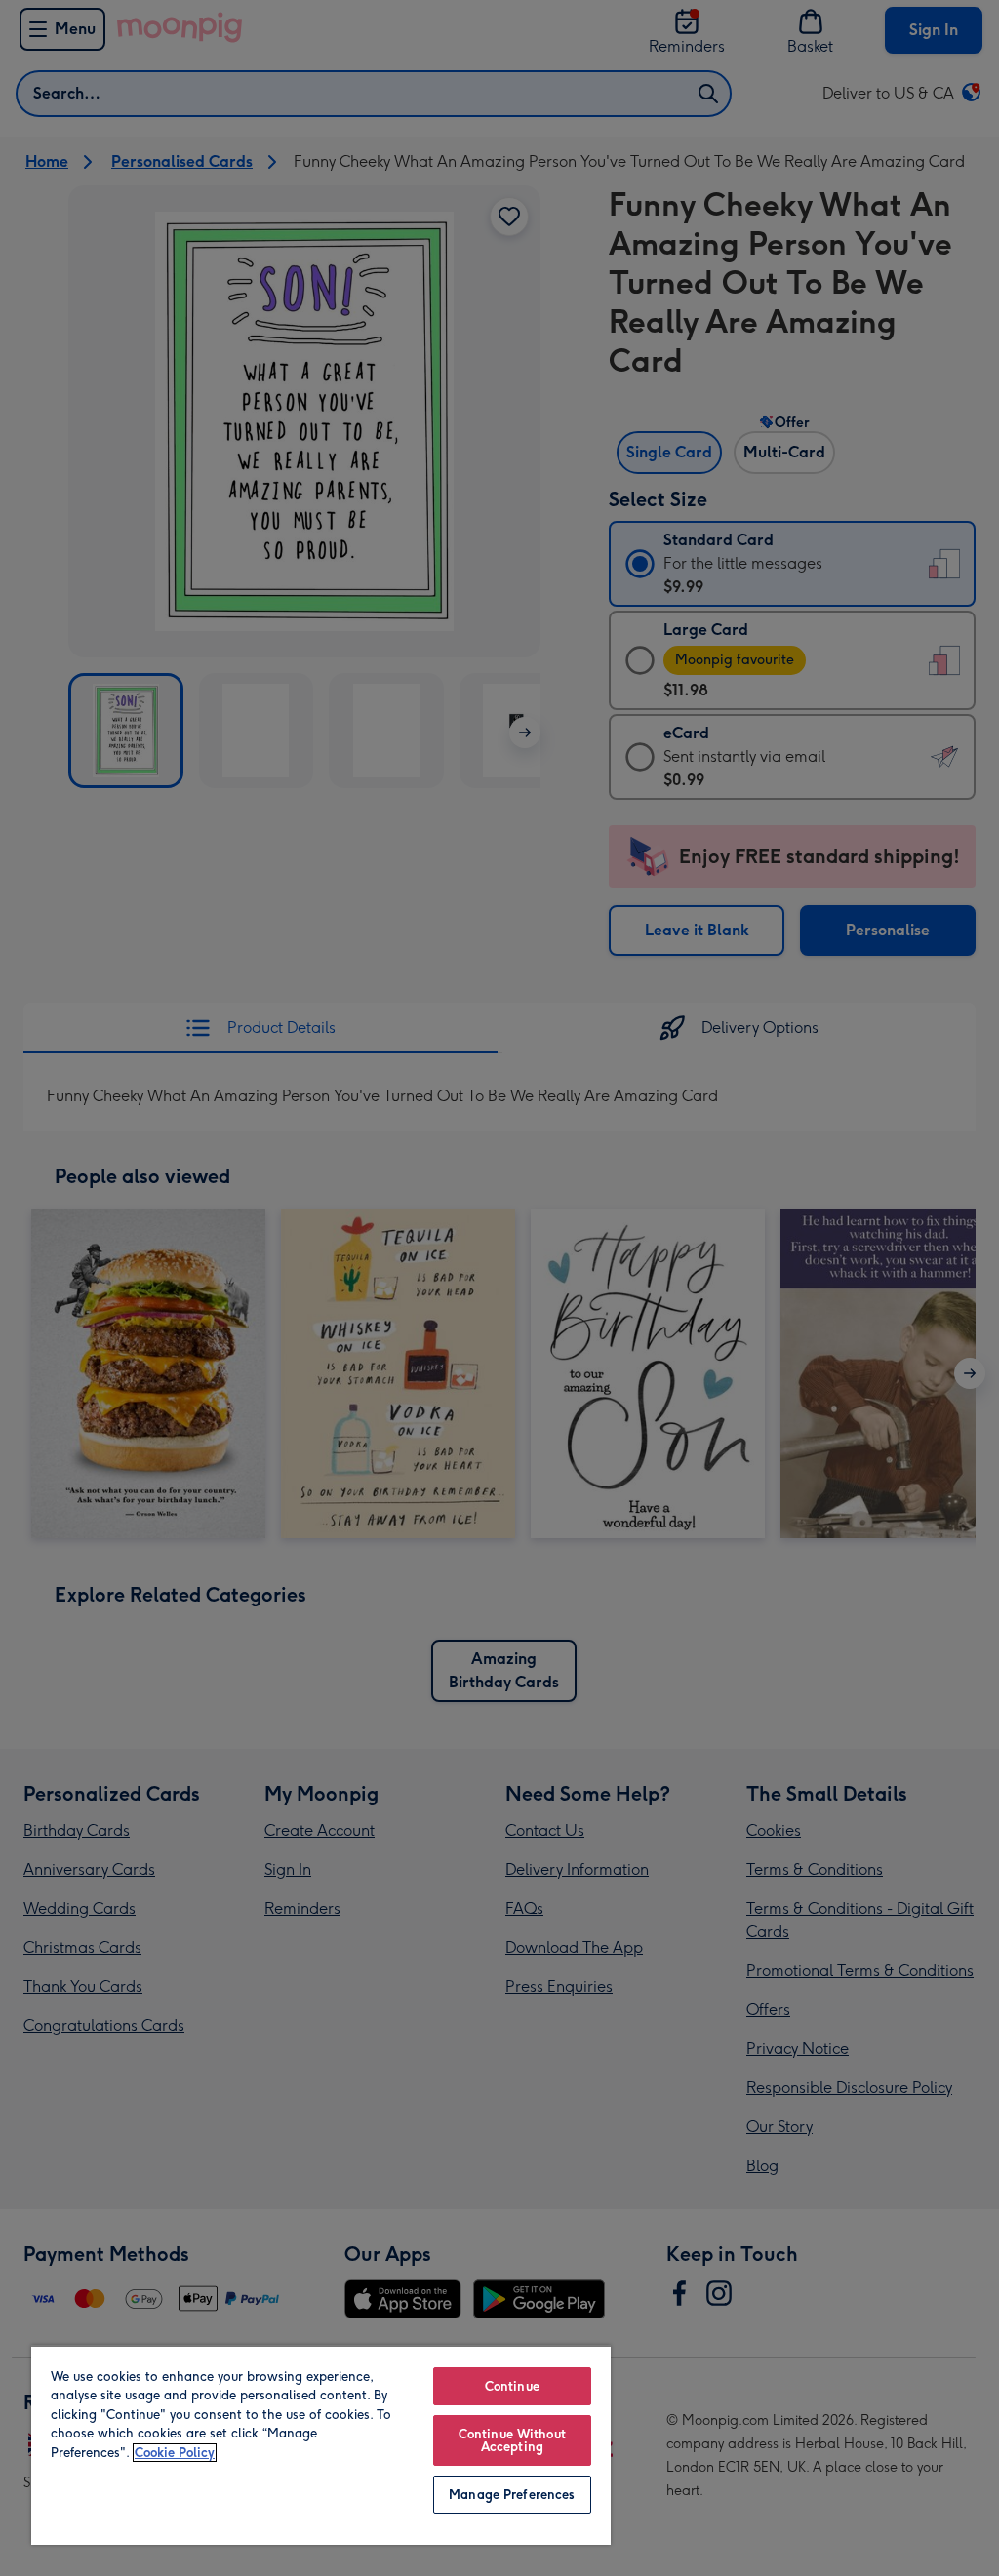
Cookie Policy (175, 2453)
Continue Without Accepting (512, 2440)
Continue (512, 2386)
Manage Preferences (512, 2495)
